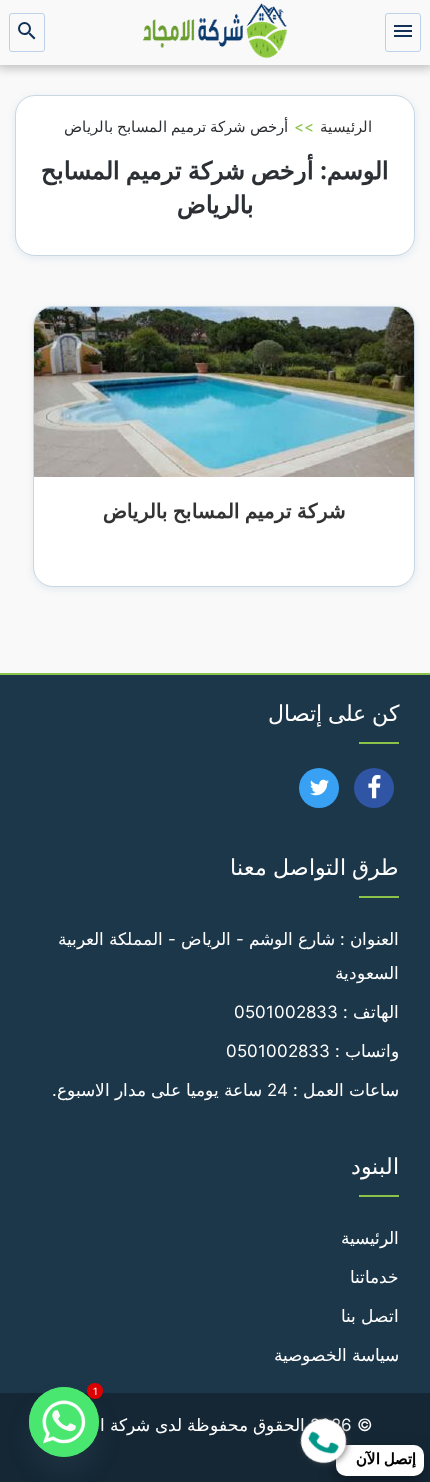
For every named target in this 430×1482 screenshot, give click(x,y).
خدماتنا (374, 1277)
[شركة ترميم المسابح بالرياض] (224, 391)
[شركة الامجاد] (215, 32)
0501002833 (286, 1012)
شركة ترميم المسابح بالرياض (224, 511)
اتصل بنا (370, 1316)
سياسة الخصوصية (336, 1355)
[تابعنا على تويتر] (319, 794)
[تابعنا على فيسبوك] (374, 794)
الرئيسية (346, 126)
